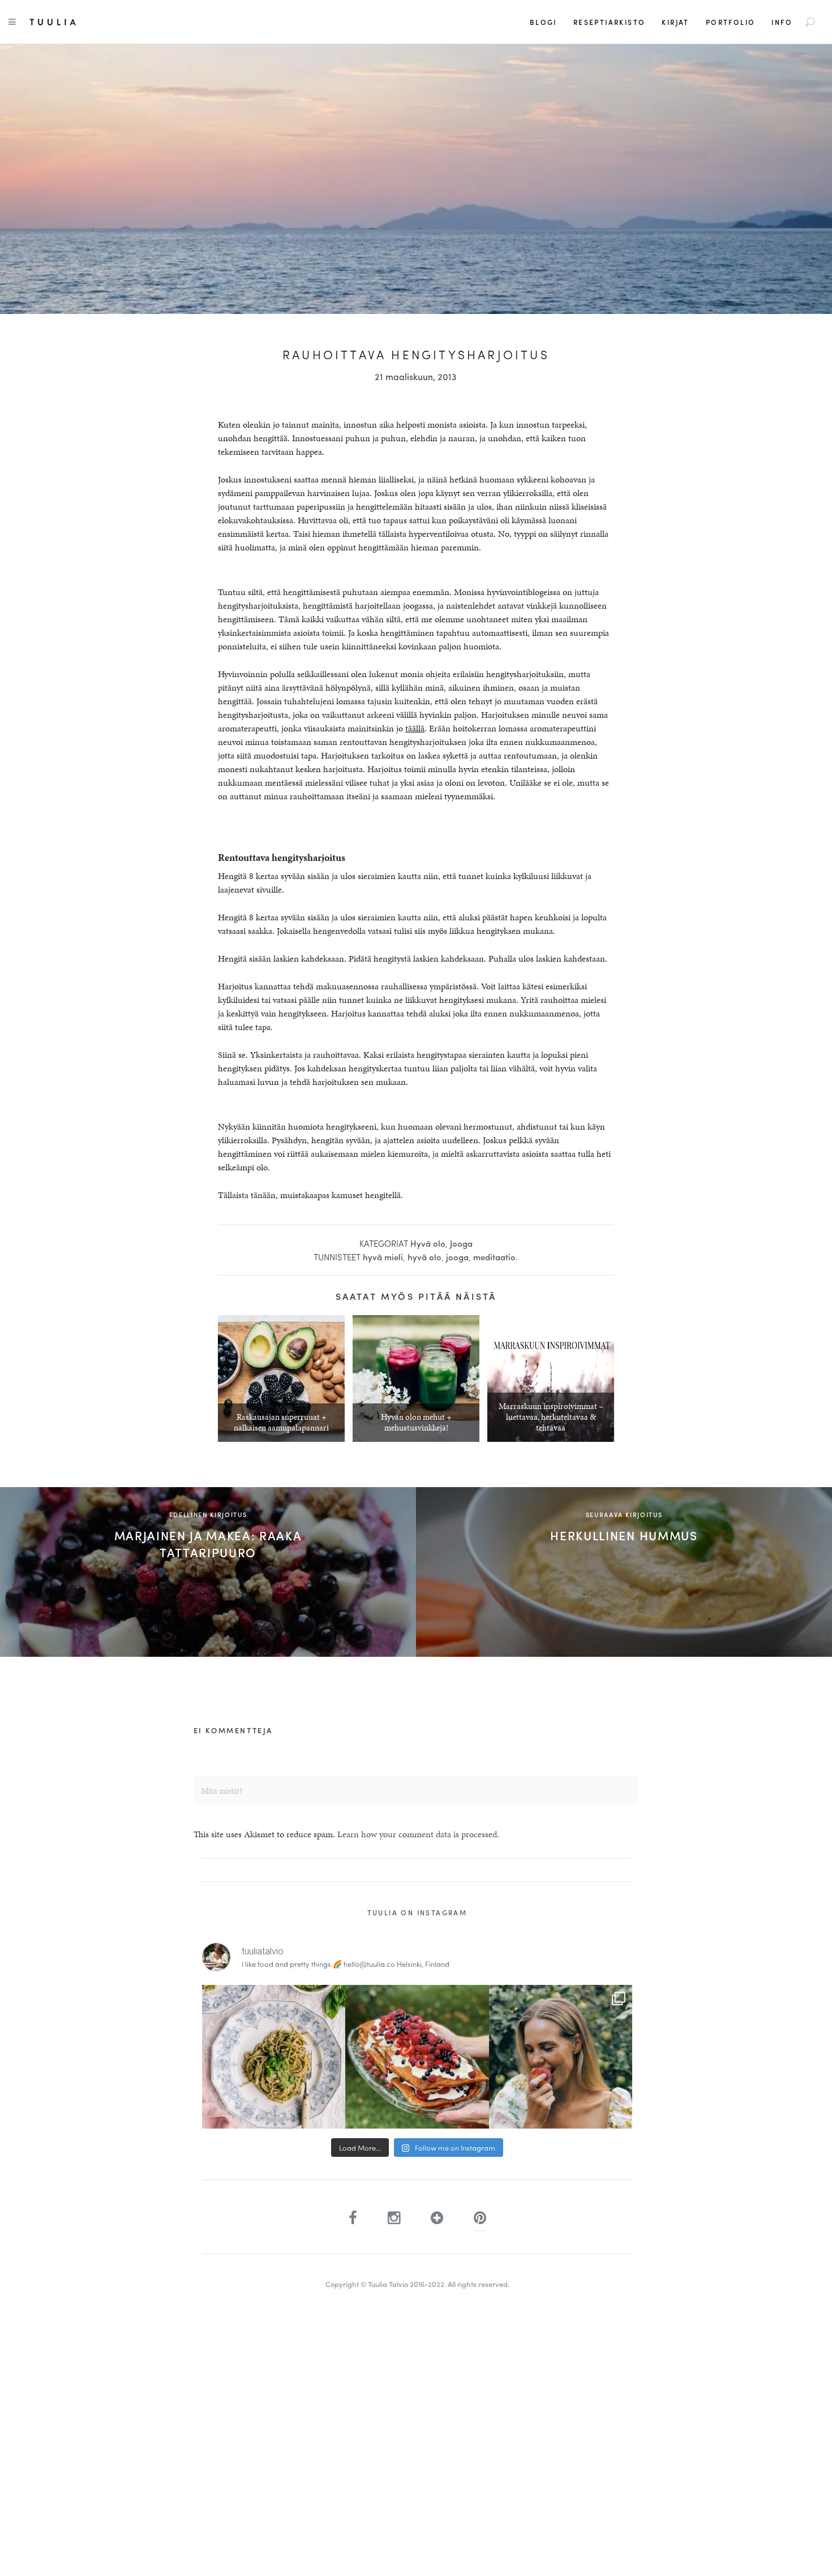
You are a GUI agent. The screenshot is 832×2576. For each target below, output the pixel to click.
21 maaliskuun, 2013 (416, 376)
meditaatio (494, 1257)
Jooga (461, 1243)
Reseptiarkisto (610, 22)
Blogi (543, 22)
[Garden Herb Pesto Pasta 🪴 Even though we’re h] (274, 2056)
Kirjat (675, 22)
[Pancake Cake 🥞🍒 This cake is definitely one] (417, 2056)
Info (782, 22)
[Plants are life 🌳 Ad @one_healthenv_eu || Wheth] (561, 2056)
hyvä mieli (383, 1257)
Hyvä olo (428, 1243)
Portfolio (731, 22)
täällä (415, 728)
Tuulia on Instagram (417, 1912)
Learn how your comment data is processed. (418, 1834)
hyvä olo (424, 1257)
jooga (457, 1257)
